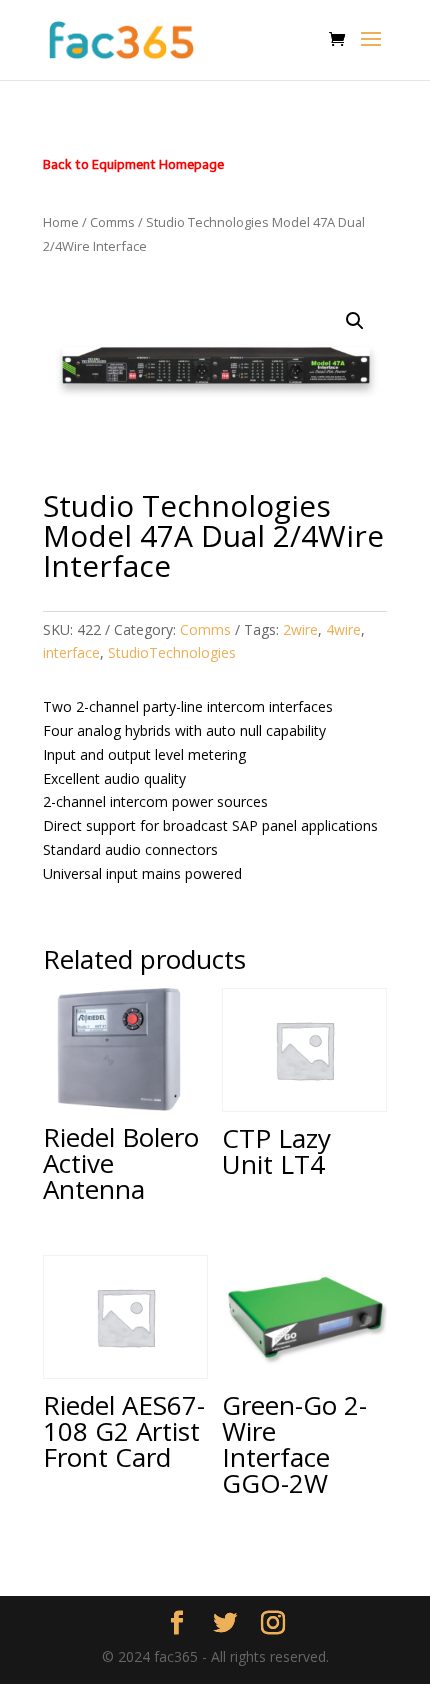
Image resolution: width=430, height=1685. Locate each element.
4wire (343, 629)
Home (61, 222)
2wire (300, 629)
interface (71, 652)
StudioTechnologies (172, 652)
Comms (112, 222)
